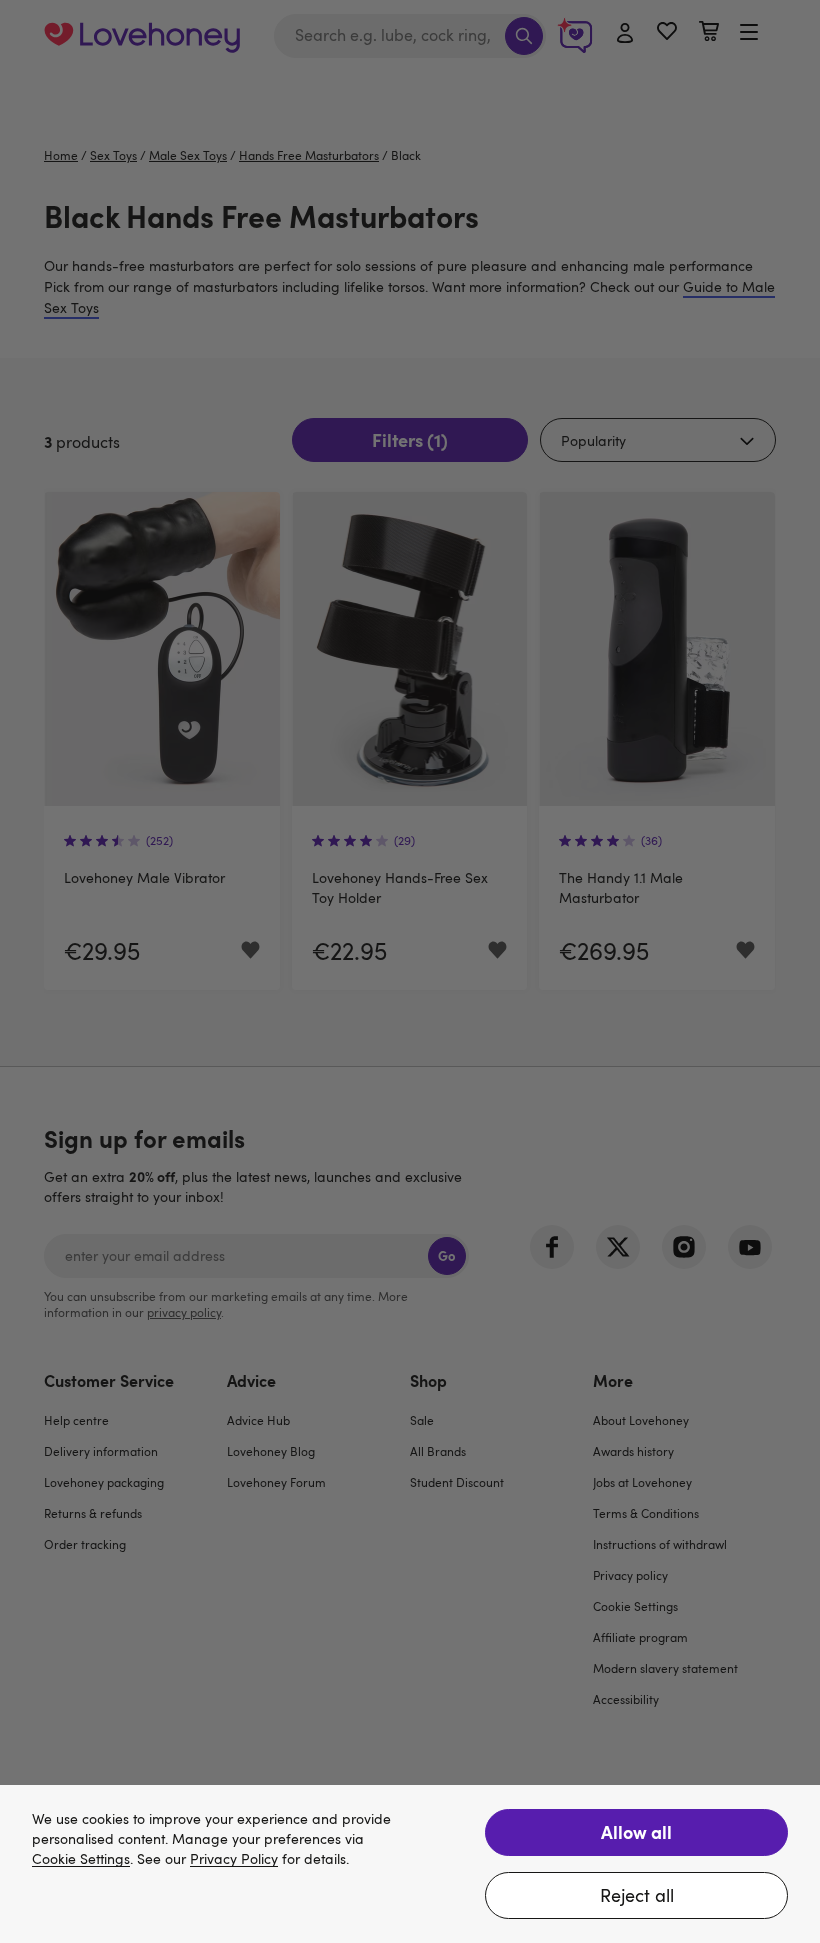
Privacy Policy (234, 1859)
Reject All (637, 1895)
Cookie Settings (81, 1859)
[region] (410, 1864)
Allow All (636, 1831)
